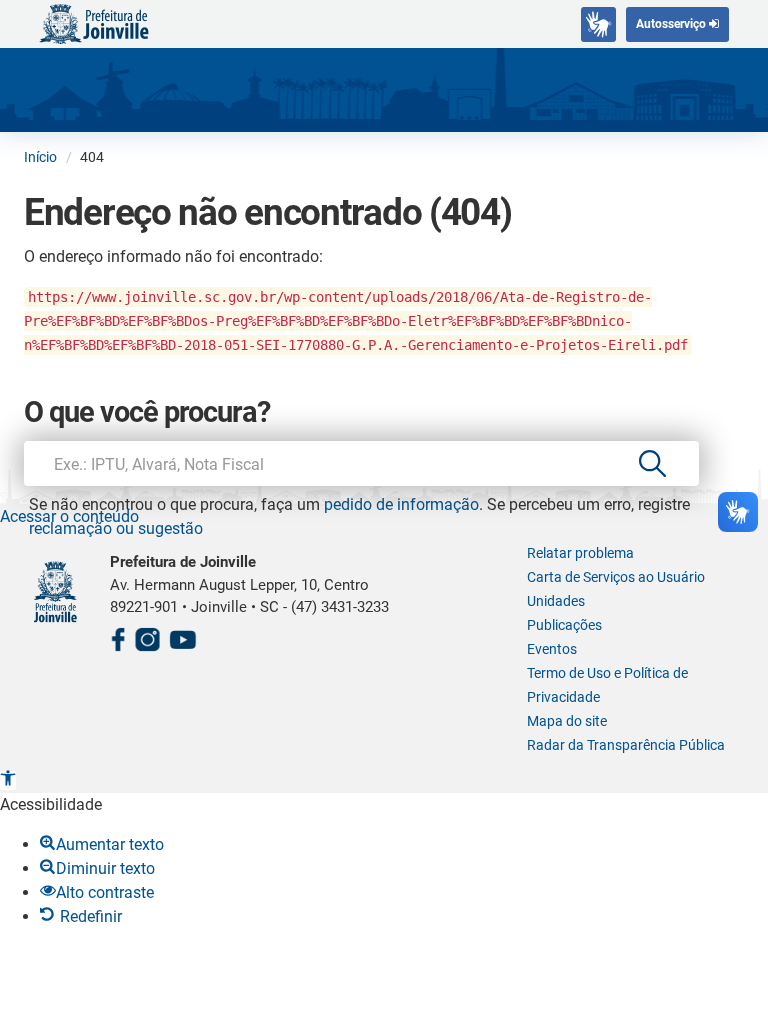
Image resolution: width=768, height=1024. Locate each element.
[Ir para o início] (94, 22)
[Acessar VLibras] (598, 24)
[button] (8, 780)
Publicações (564, 625)
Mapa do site (567, 721)
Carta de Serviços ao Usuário (616, 577)
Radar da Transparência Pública (626, 745)
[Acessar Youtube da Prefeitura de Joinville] (183, 636)
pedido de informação (401, 504)
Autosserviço (672, 24)
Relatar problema (580, 553)
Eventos (552, 649)
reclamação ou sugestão (116, 528)
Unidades (556, 601)
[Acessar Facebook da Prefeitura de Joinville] (118, 636)
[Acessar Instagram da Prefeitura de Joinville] (147, 636)
